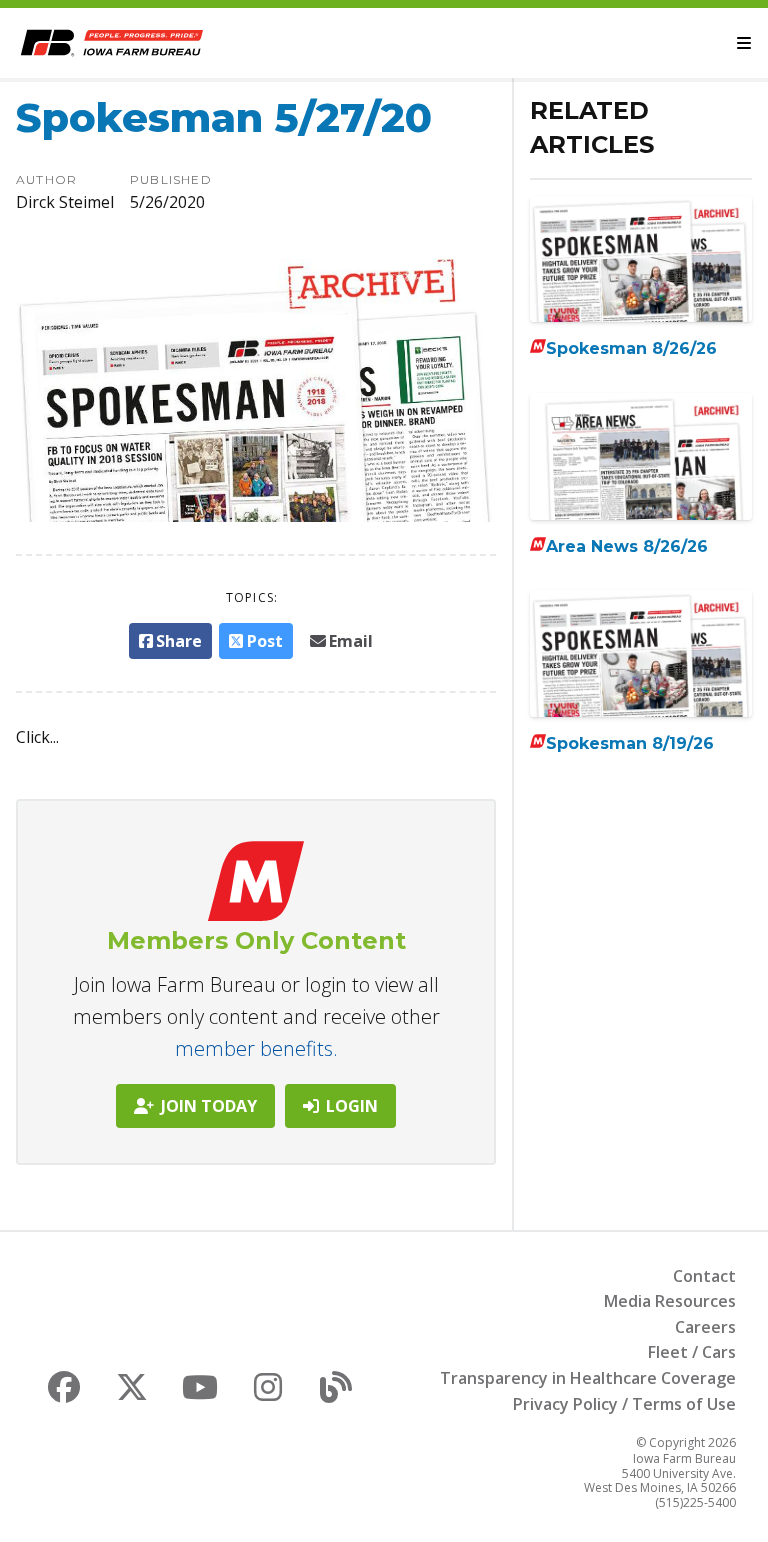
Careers (705, 1327)
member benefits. (256, 1048)
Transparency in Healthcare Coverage (588, 1378)
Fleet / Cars (692, 1352)
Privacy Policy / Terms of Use (624, 1404)
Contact (704, 1276)
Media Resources (670, 1301)
